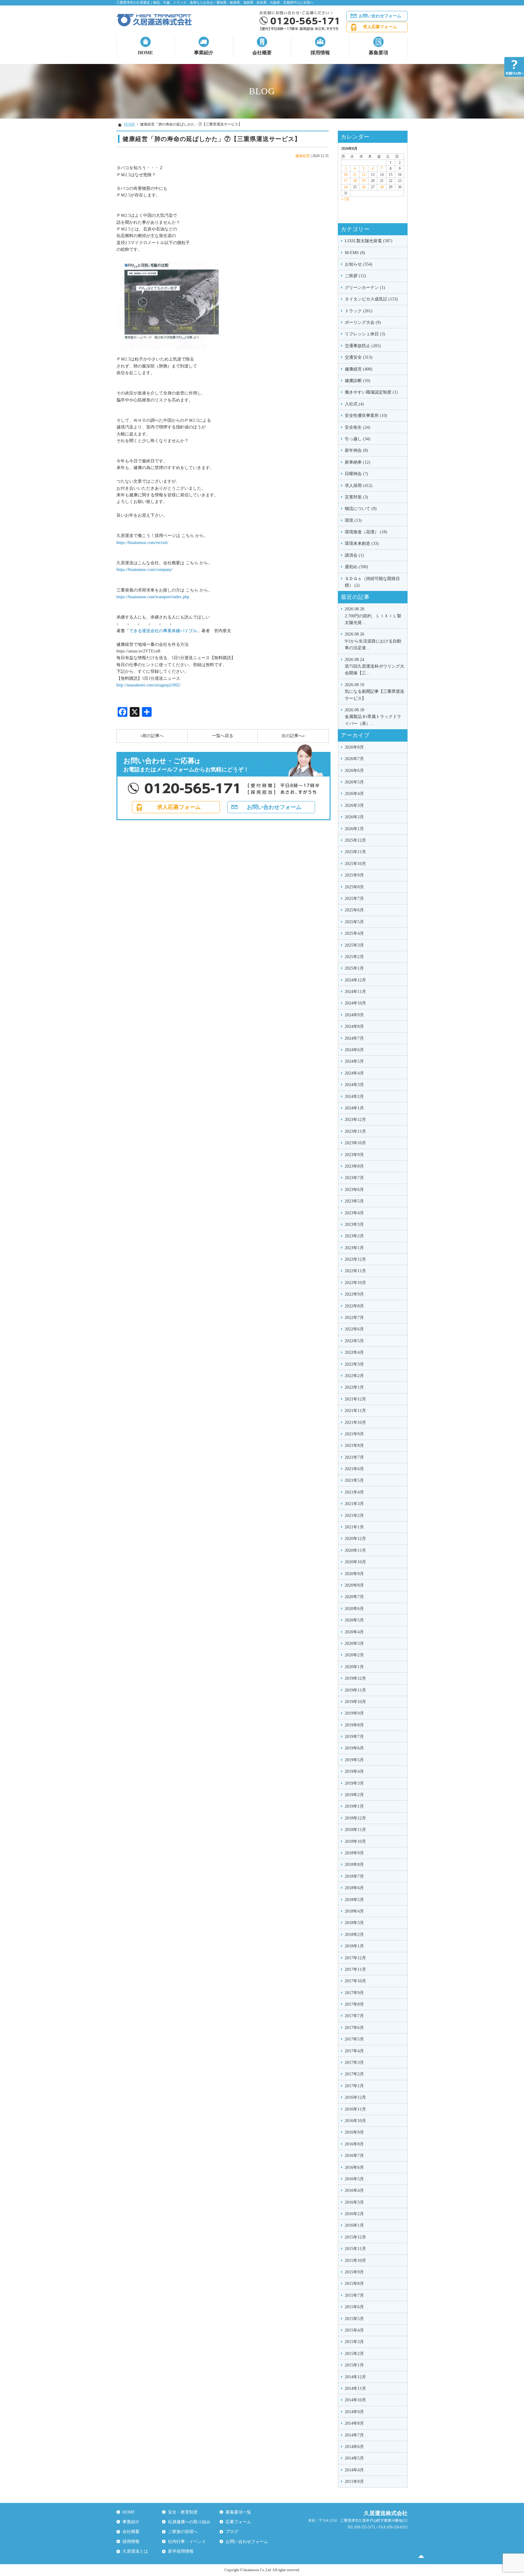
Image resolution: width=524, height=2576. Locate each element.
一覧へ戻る (223, 736)
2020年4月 (354, 1632)
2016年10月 (355, 2121)
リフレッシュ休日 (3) (365, 334)
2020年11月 (355, 1550)
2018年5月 (354, 1900)
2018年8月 (354, 1865)
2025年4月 (354, 933)
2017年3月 (354, 2063)
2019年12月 (355, 1678)
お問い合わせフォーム (380, 16)
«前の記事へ (152, 736)
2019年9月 (354, 1713)
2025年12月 (355, 840)
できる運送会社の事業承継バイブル (163, 631)
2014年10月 (355, 2400)
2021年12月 (355, 1399)
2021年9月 (354, 1434)
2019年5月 (354, 1760)
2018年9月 (354, 1853)
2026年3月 (354, 805)
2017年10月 (355, 1981)
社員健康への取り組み (189, 2522)
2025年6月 (354, 910)
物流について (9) (361, 509)
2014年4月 (354, 2470)
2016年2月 (354, 2214)
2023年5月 (354, 1201)
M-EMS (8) (355, 253)
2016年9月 (354, 2132)
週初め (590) (356, 567)
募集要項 (378, 53)
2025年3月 (354, 945)
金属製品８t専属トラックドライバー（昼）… (373, 717)
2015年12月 (355, 2237)
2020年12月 (355, 1539)
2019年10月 (355, 1702)
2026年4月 (354, 794)
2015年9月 (354, 2272)
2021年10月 (355, 1422)
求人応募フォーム (380, 27)
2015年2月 (354, 2354)
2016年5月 (354, 2179)
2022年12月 (355, 1259)
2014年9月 (354, 2412)
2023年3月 (354, 1224)
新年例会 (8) (356, 450)
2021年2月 (354, 1516)
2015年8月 (354, 2284)
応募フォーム (238, 2522)
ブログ (232, 2532)
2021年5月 (354, 1480)
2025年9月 (354, 875)
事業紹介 (204, 53)
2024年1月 (354, 1108)
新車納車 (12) (358, 462)
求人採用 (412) (359, 486)
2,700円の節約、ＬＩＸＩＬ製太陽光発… (373, 616)
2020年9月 (354, 1574)
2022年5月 (354, 1341)
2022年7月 (354, 1318)
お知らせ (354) (359, 264)
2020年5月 (354, 1620)
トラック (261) (359, 311)
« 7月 (345, 199)
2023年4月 (354, 1213)
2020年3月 (354, 1644)
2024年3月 (354, 1085)
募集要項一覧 (238, 2512)
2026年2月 (354, 817)
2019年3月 (354, 1783)
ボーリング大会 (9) (363, 322)
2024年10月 (355, 1003)
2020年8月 (354, 1585)
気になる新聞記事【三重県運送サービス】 (375, 692)
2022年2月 (354, 1376)
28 (382, 187)
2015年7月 (354, 2295)
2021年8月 (354, 1446)
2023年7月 (354, 1178)
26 (364, 187)
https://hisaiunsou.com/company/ (144, 570)
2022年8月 (354, 1306)
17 (346, 181)
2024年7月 (354, 1038)
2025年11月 (355, 852)
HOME (146, 53)
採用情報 (320, 53)
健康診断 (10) (358, 381)
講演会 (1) (354, 555)
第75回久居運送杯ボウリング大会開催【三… (375, 666)
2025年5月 (354, 922)
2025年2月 (354, 957)
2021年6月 (354, 1469)
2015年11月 (355, 2249)
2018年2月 (354, 1935)
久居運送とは (135, 2551)
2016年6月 (354, 2167)
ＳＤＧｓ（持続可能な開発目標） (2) (372, 582)
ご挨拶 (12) (355, 276)
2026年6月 (354, 771)
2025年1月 (354, 968)
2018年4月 (354, 1911)
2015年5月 (354, 2319)
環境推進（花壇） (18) (366, 532)
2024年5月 (354, 1061)
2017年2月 (354, 2074)
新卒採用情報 (181, 2551)
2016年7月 (354, 2156)
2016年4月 (354, 2190)
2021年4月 (354, 1492)
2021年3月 (354, 1504)
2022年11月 (355, 1271)
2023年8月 (354, 1166)
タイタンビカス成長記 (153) (371, 299)
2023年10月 (355, 1143)
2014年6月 (354, 2447)
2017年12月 (355, 1958)
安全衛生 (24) (358, 427)
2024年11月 (355, 992)
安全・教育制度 (183, 2512)
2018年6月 (354, 1888)
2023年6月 (354, 1190)
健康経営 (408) (359, 369)
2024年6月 (354, 1050)
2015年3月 (354, 2342)
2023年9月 (354, 1155)
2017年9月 (354, 1993)
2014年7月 (354, 2435)
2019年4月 (354, 1771)
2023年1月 (354, 1248)
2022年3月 (354, 1364)
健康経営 (303, 156)
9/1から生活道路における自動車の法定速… (373, 641)
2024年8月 (354, 1026)
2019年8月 (354, 1725)
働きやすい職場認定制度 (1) (371, 392)
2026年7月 (354, 759)
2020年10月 (355, 1562)
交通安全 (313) (359, 357)
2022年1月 (354, 1387)
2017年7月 (354, 2016)
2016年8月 (354, 2144)
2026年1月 (354, 829)
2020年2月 (354, 1655)
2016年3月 (354, 2202)
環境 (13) (353, 520)
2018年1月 (354, 1946)
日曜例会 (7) (356, 474)
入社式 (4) (354, 404)
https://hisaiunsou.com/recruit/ (142, 543)
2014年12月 (355, 2377)
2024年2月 (354, 1097)
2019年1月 (354, 1806)
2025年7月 (354, 899)
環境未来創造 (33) (362, 543)
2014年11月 (355, 2388)
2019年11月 (355, 1690)
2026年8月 (354, 747)
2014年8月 (354, 2423)
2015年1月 (354, 2365)
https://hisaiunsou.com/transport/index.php (153, 597)
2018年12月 (355, 1818)
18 (355, 181)
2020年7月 (354, 1597)
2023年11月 (355, 1131)
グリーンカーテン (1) (365, 288)
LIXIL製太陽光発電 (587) (369, 241)
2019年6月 (354, 1748)
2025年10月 (355, 864)
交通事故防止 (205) (363, 346)
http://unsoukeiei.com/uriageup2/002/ (148, 685)
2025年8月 (354, 887)
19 (364, 181)
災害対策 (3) (356, 497)
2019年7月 (354, 1737)
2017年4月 (354, 2051)
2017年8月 (354, 2004)
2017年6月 (354, 2028)
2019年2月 (354, 1795)
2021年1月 (354, 1527)
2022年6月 (354, 1329)
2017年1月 (354, 2086)
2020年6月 (354, 1609)
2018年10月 (355, 1841)
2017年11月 (355, 1969)
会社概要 (262, 53)
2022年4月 (354, 1352)
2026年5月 (354, 782)
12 (364, 175)
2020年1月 (354, 1667)
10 (346, 175)
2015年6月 (354, 2307)
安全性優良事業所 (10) (366, 416)
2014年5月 (354, 2458)
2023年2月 (354, 1236)
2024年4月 (354, 1073)
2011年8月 (354, 2482)
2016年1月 (354, 2225)
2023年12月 (355, 1120)
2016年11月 (355, 2109)
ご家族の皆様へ (183, 2532)
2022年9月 (354, 1294)
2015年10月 (355, 2261)
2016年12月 (355, 2097)
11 (355, 175)
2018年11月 (355, 1830)
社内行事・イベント (187, 2542)
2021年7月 (354, 1457)
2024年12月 (355, 980)
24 (346, 187)
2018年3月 (354, 1923)
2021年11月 (355, 1411)
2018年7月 (354, 1876)
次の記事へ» (293, 736)
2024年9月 (354, 1015)
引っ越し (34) (358, 439)
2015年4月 (354, 2330)
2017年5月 (354, 2039)
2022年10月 (355, 1283)
